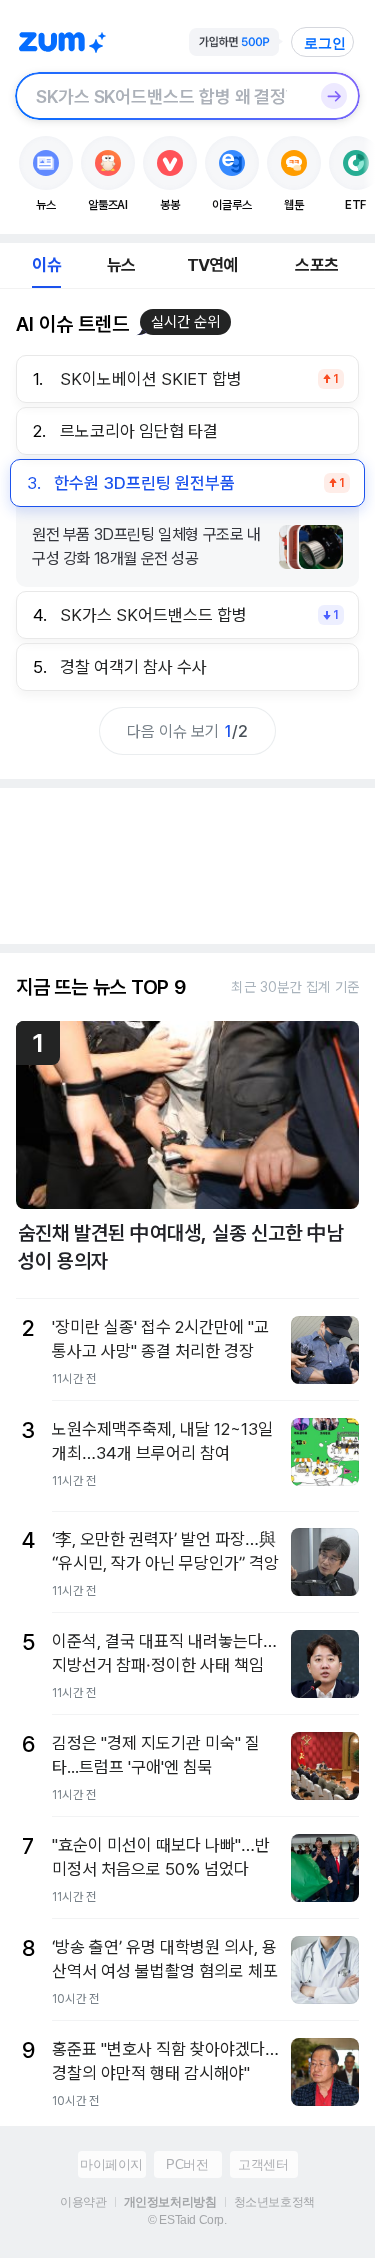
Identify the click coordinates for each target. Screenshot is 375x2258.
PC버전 (187, 2164)
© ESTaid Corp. (187, 2220)
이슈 (46, 265)
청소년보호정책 (274, 2202)
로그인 (325, 43)
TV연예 (212, 265)
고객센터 (263, 2164)
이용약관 (83, 2202)
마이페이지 (111, 2164)
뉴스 (121, 265)
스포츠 (316, 265)
